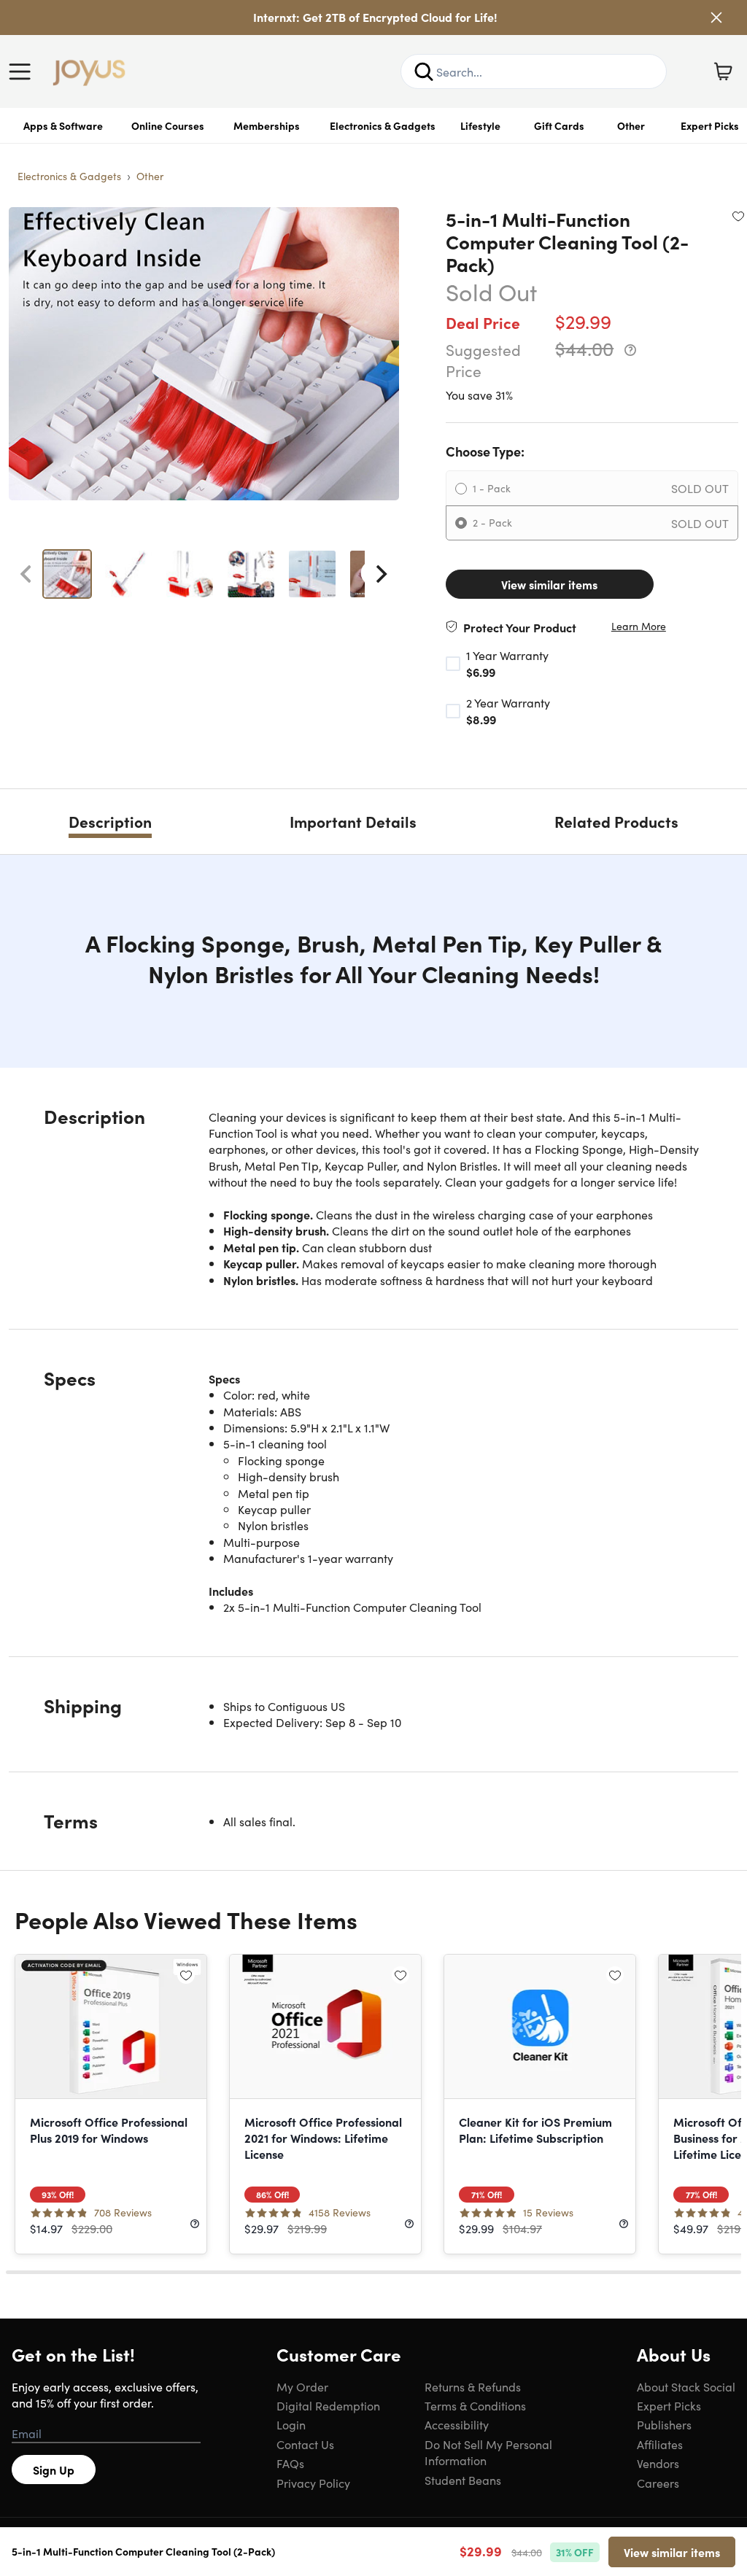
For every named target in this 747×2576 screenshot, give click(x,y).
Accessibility (457, 2424)
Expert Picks (669, 2405)
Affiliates (660, 2444)
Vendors (658, 2463)
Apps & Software (63, 125)
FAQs (290, 2463)
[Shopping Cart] (723, 71)
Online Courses (168, 125)
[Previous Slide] (26, 574)
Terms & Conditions (475, 2405)
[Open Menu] (23, 71)
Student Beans (463, 2480)
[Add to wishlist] (738, 216)
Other (631, 125)
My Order (302, 2386)
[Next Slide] (382, 574)
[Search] (424, 71)
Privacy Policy (313, 2483)
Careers (658, 2483)
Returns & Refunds (473, 2386)
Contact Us (305, 2444)
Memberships (267, 125)
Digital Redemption (328, 2405)
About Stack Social (686, 2386)
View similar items (549, 584)
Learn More (639, 626)
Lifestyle (480, 125)
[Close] (716, 18)
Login (291, 2424)
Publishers (664, 2424)
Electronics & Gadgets (383, 125)
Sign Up (54, 2470)
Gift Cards (559, 125)
